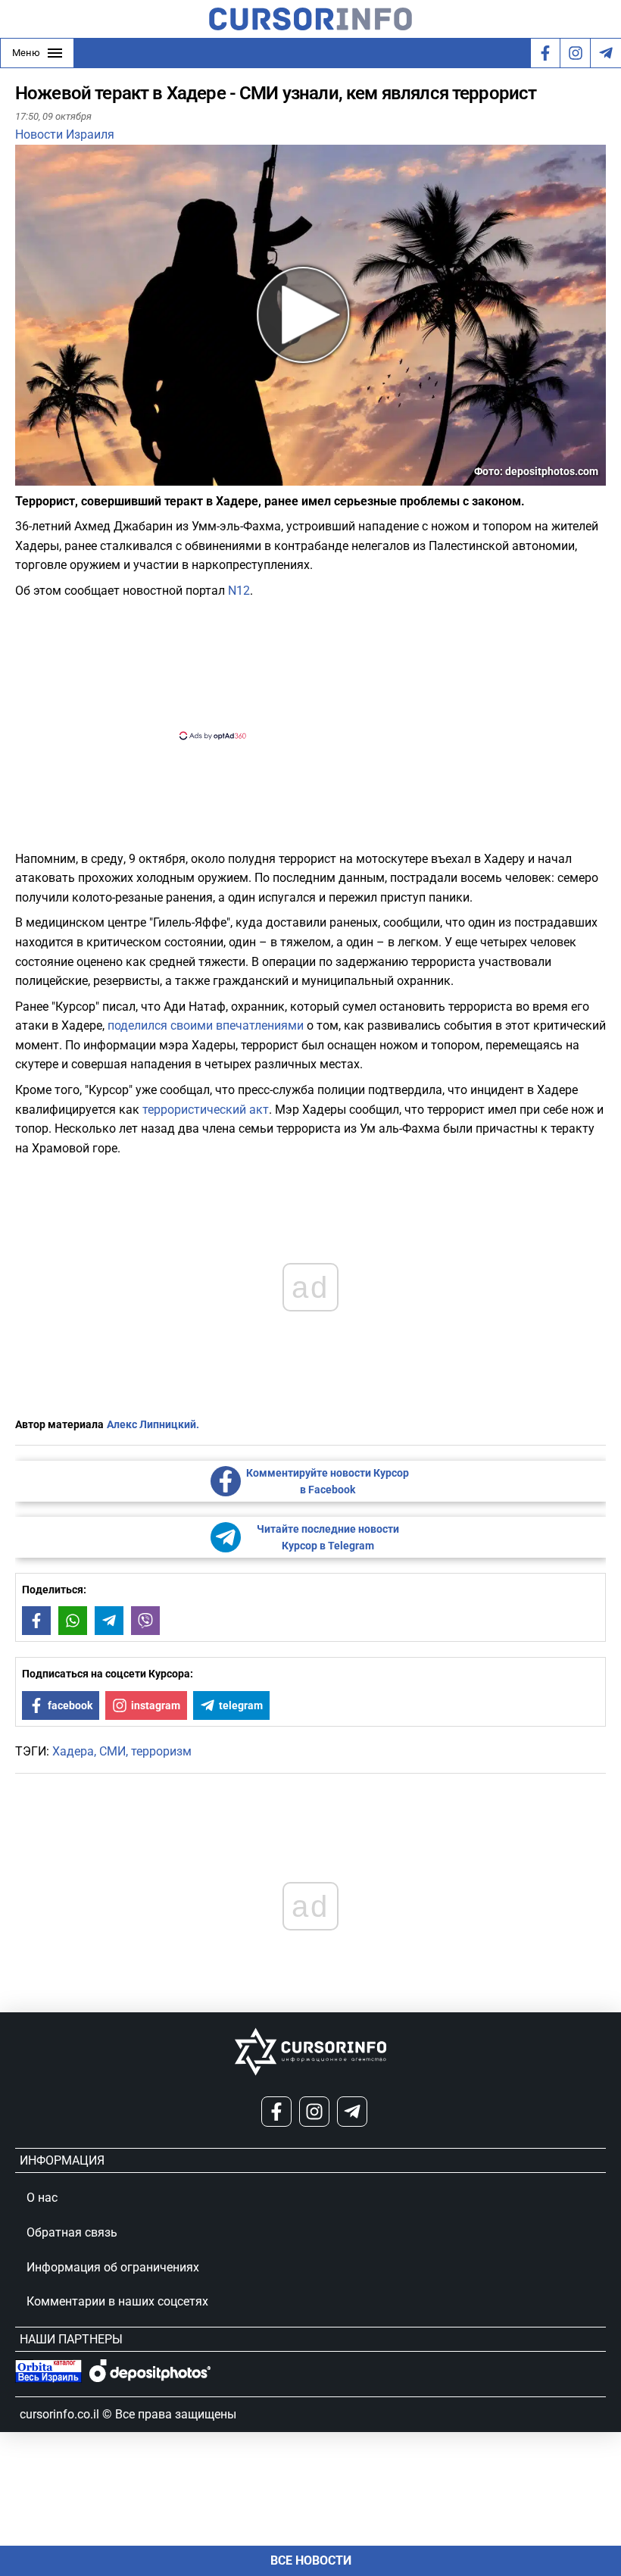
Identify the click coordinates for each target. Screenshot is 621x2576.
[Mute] (48, 476)
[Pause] (28, 476)
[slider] (86, 480)
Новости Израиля (65, 134)
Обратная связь (72, 2232)
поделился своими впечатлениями (206, 1025)
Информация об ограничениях (113, 2267)
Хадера (73, 1751)
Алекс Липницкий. (153, 1424)
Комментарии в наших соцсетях (117, 2301)
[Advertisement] (298, 667)
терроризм (161, 1751)
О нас (42, 2198)
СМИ (112, 1751)
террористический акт (206, 1110)
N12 (239, 591)
